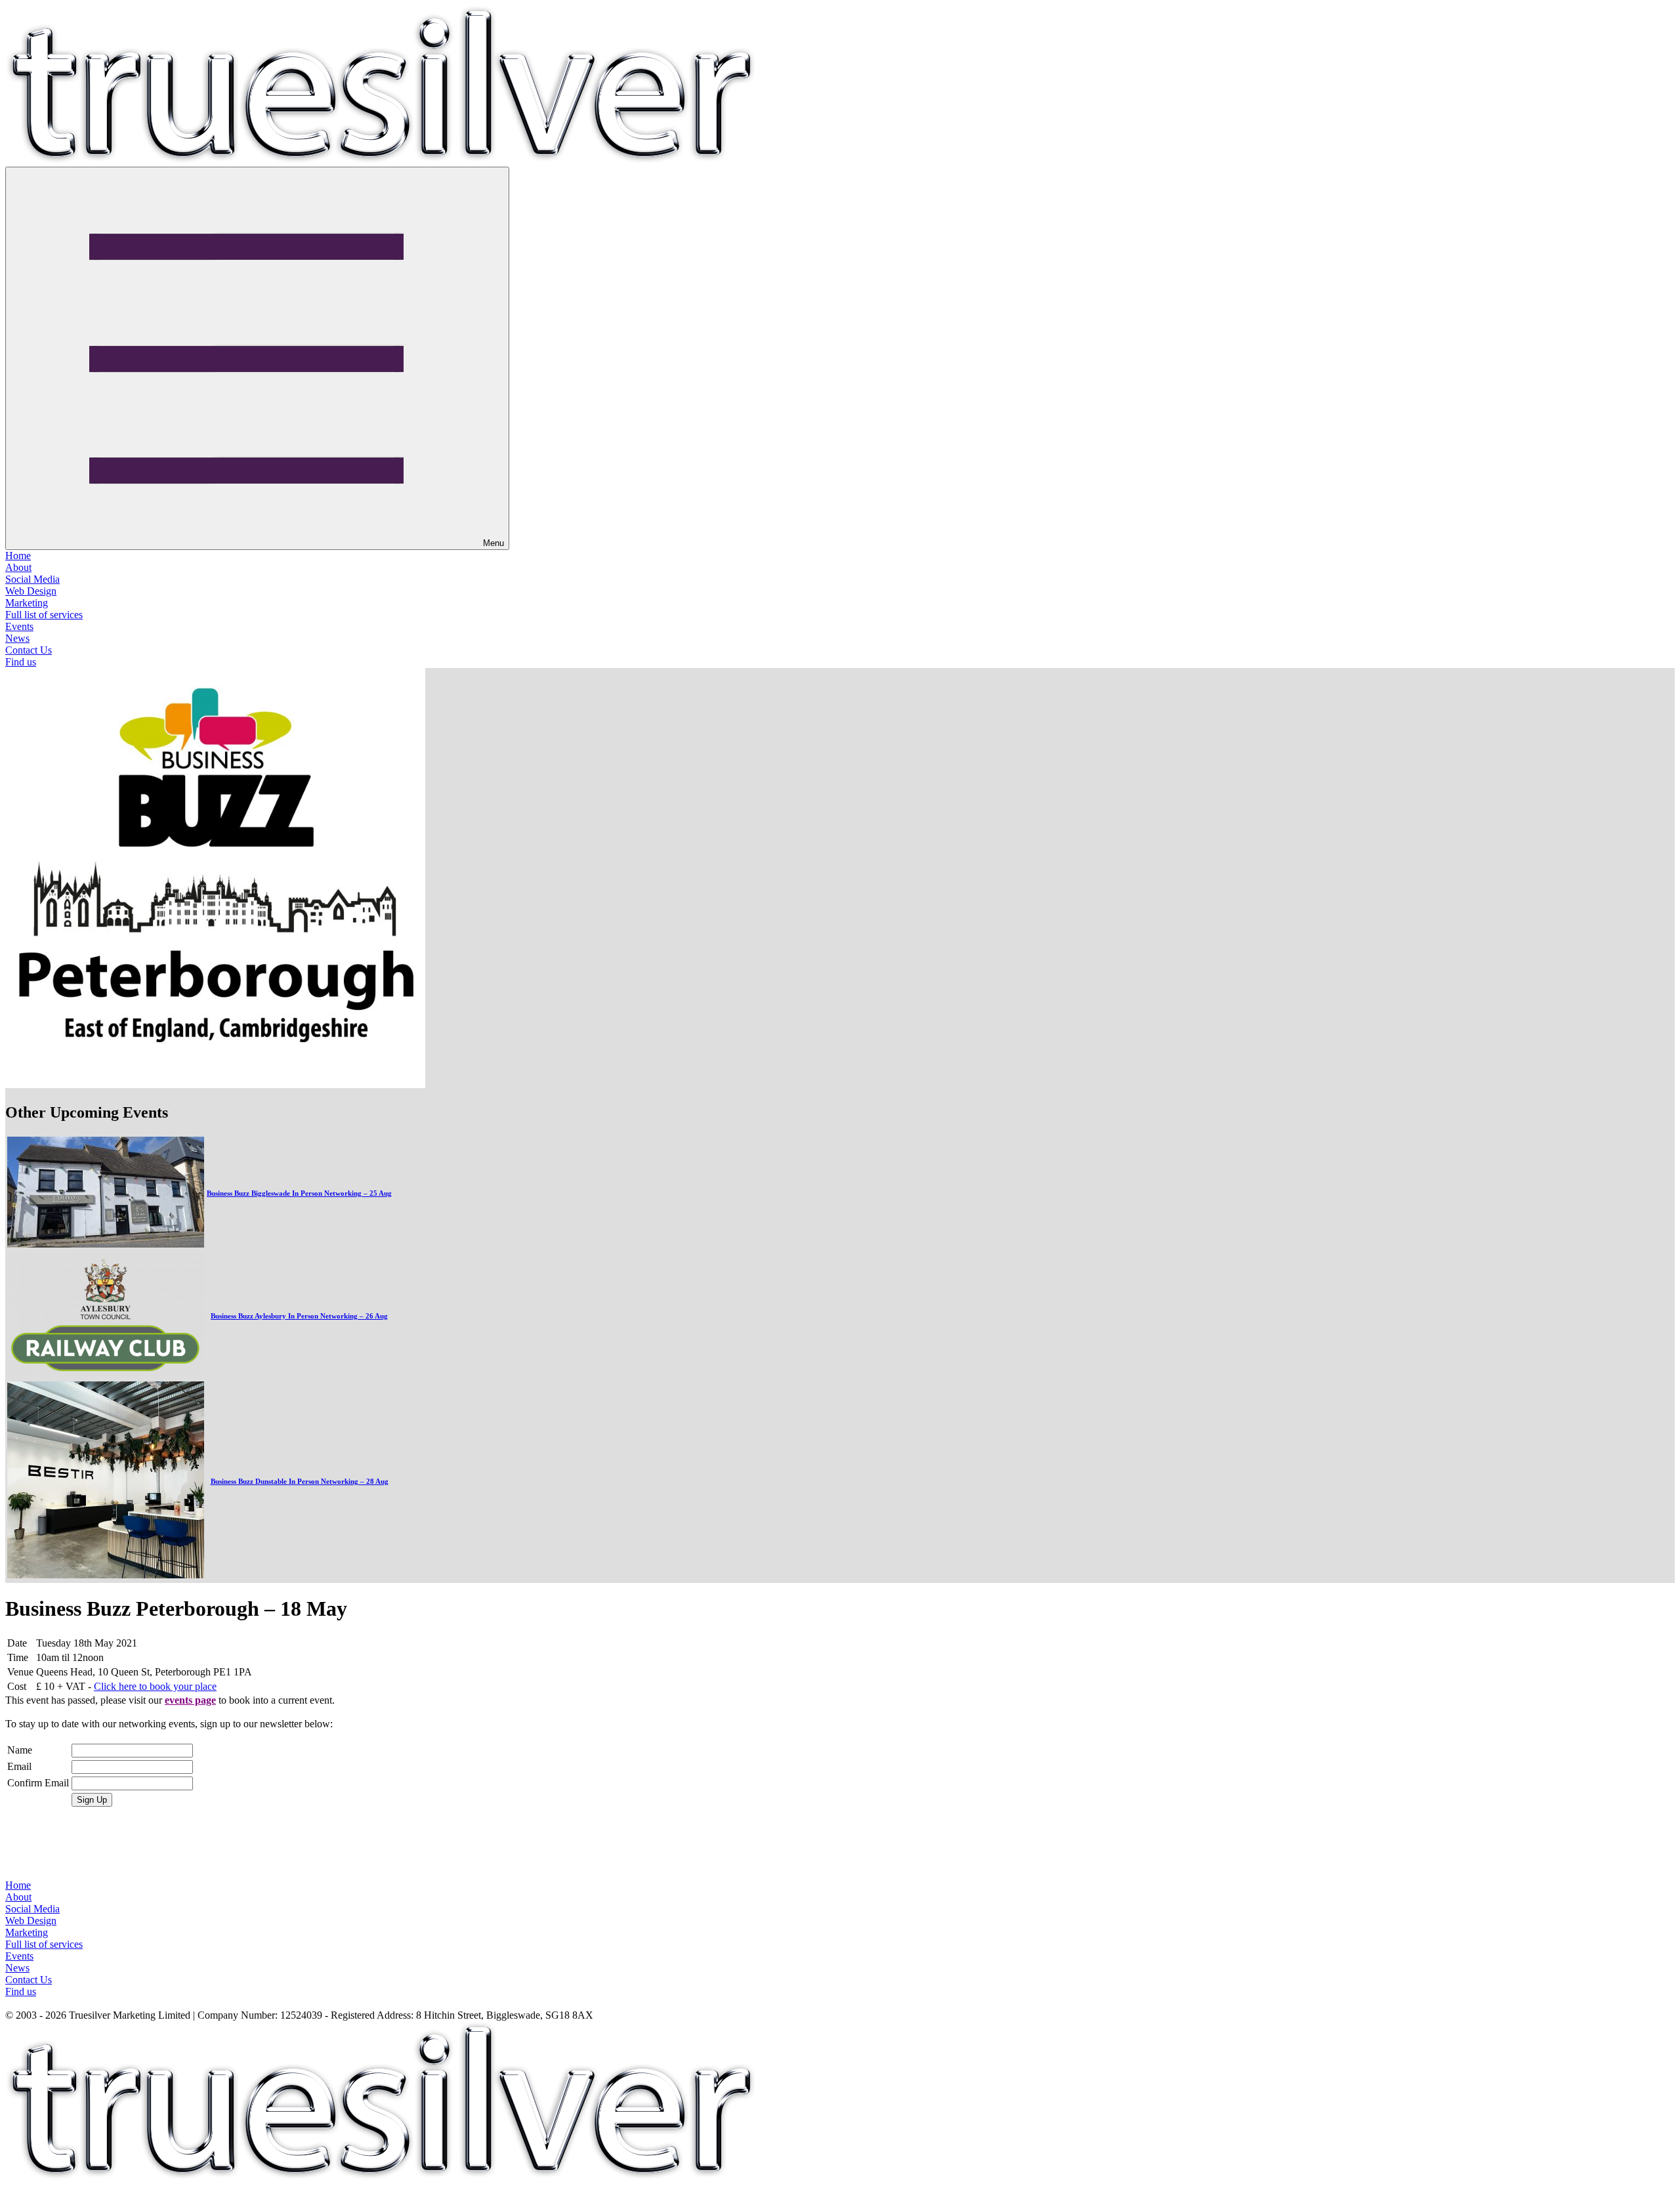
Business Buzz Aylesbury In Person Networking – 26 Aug (299, 1316)
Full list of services (44, 615)
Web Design (31, 591)
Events (19, 626)
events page (190, 1700)
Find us (21, 662)
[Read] (106, 1244)
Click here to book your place (155, 1686)
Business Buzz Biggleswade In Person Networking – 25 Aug (299, 1193)
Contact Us (29, 650)
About (18, 567)
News (17, 638)
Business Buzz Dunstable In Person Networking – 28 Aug (300, 1481)
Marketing (27, 603)
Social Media (32, 579)
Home (18, 556)
